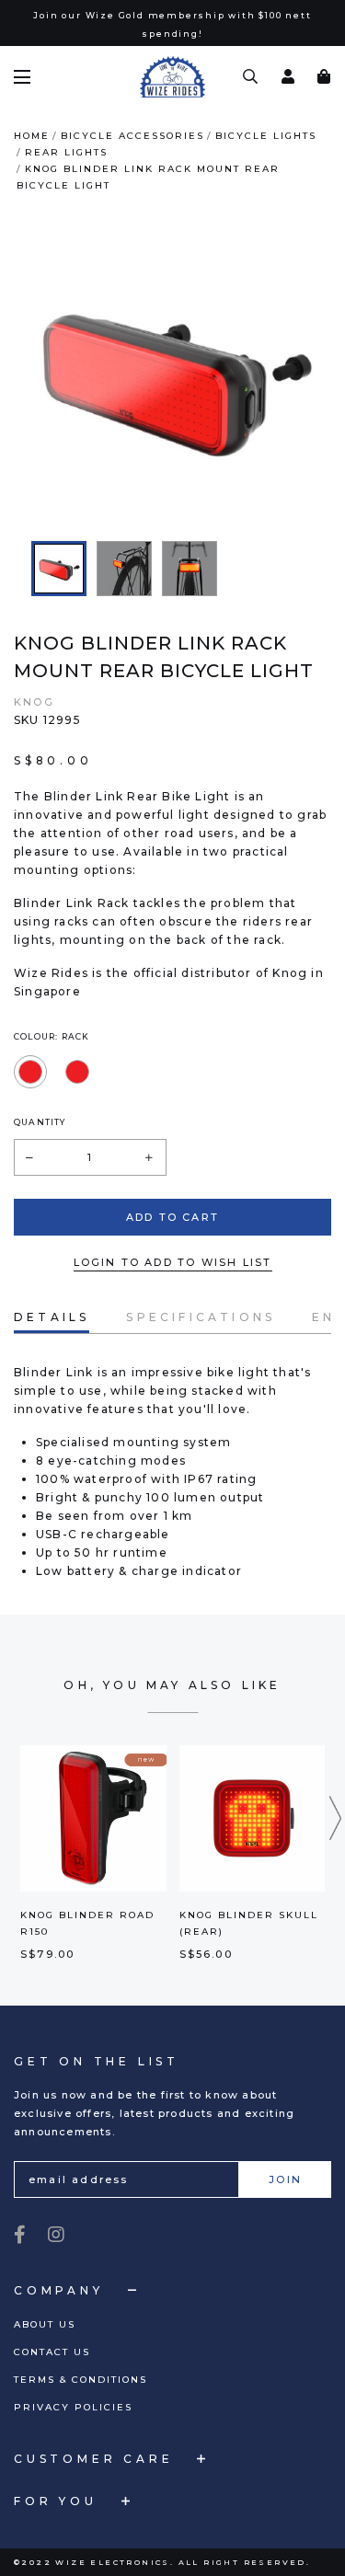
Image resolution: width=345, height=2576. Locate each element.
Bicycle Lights (266, 136)
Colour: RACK (52, 1036)
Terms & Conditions (80, 2380)
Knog (34, 702)
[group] (59, 569)
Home (32, 136)
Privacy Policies (73, 2407)
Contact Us (52, 2352)
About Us (45, 2324)
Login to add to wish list (173, 1262)
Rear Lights (66, 152)
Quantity (40, 1122)
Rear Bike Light (178, 796)
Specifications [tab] (201, 1317)
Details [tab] (52, 1317)
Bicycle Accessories (132, 136)
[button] (336, 1818)
